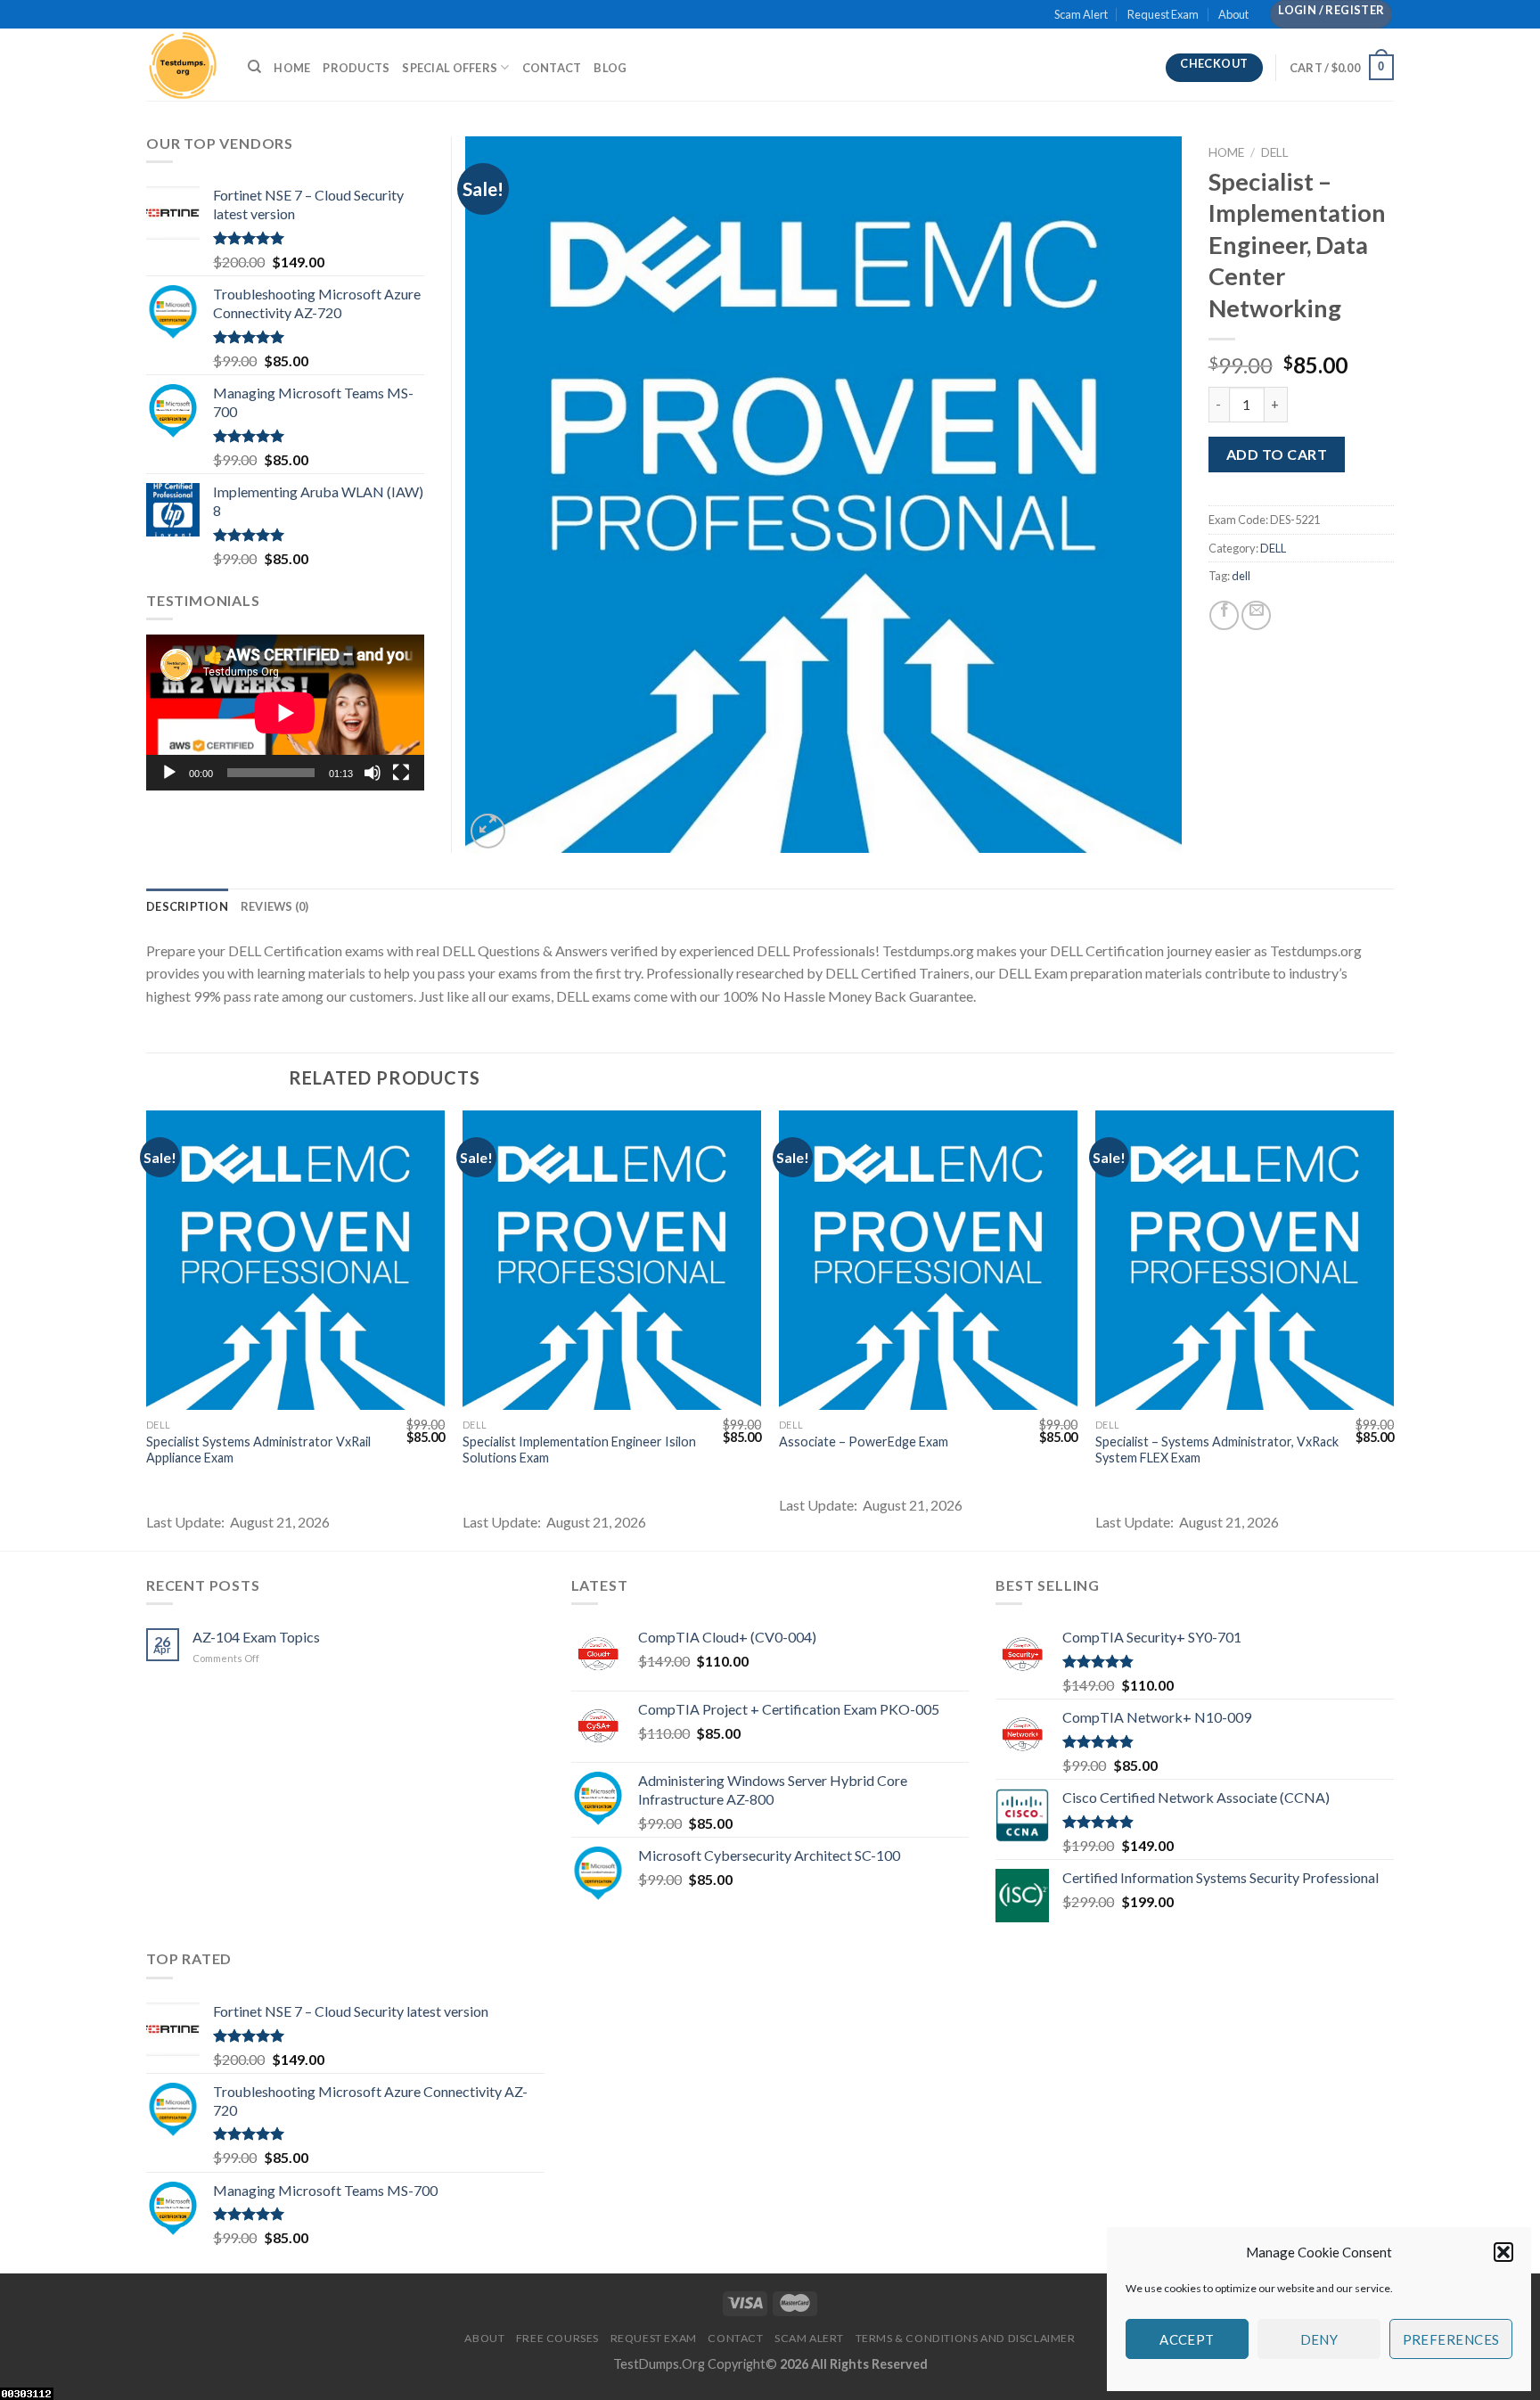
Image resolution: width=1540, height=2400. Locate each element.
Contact (552, 68)
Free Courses (557, 2338)
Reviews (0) (275, 906)
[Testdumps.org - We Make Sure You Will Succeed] (184, 65)
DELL (1275, 152)
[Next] (1393, 1329)
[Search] (254, 67)
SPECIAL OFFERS (450, 68)
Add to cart (1277, 454)
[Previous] (147, 1329)
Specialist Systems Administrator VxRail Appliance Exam (258, 1450)
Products (356, 68)
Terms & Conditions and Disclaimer (966, 2338)
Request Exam (1163, 14)
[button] (1503, 2252)
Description (187, 906)
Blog (610, 68)
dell (1241, 576)
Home (292, 68)
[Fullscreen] (401, 773)
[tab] (187, 906)
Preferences (1451, 2339)
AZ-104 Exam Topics (256, 1637)
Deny (1319, 2339)
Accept (1187, 2339)
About (1233, 14)
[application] (285, 713)
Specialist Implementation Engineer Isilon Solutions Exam (579, 1450)
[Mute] (373, 773)
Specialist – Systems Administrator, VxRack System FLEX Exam (1217, 1450)
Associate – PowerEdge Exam (864, 1442)
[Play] (169, 773)
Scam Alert (1081, 14)
